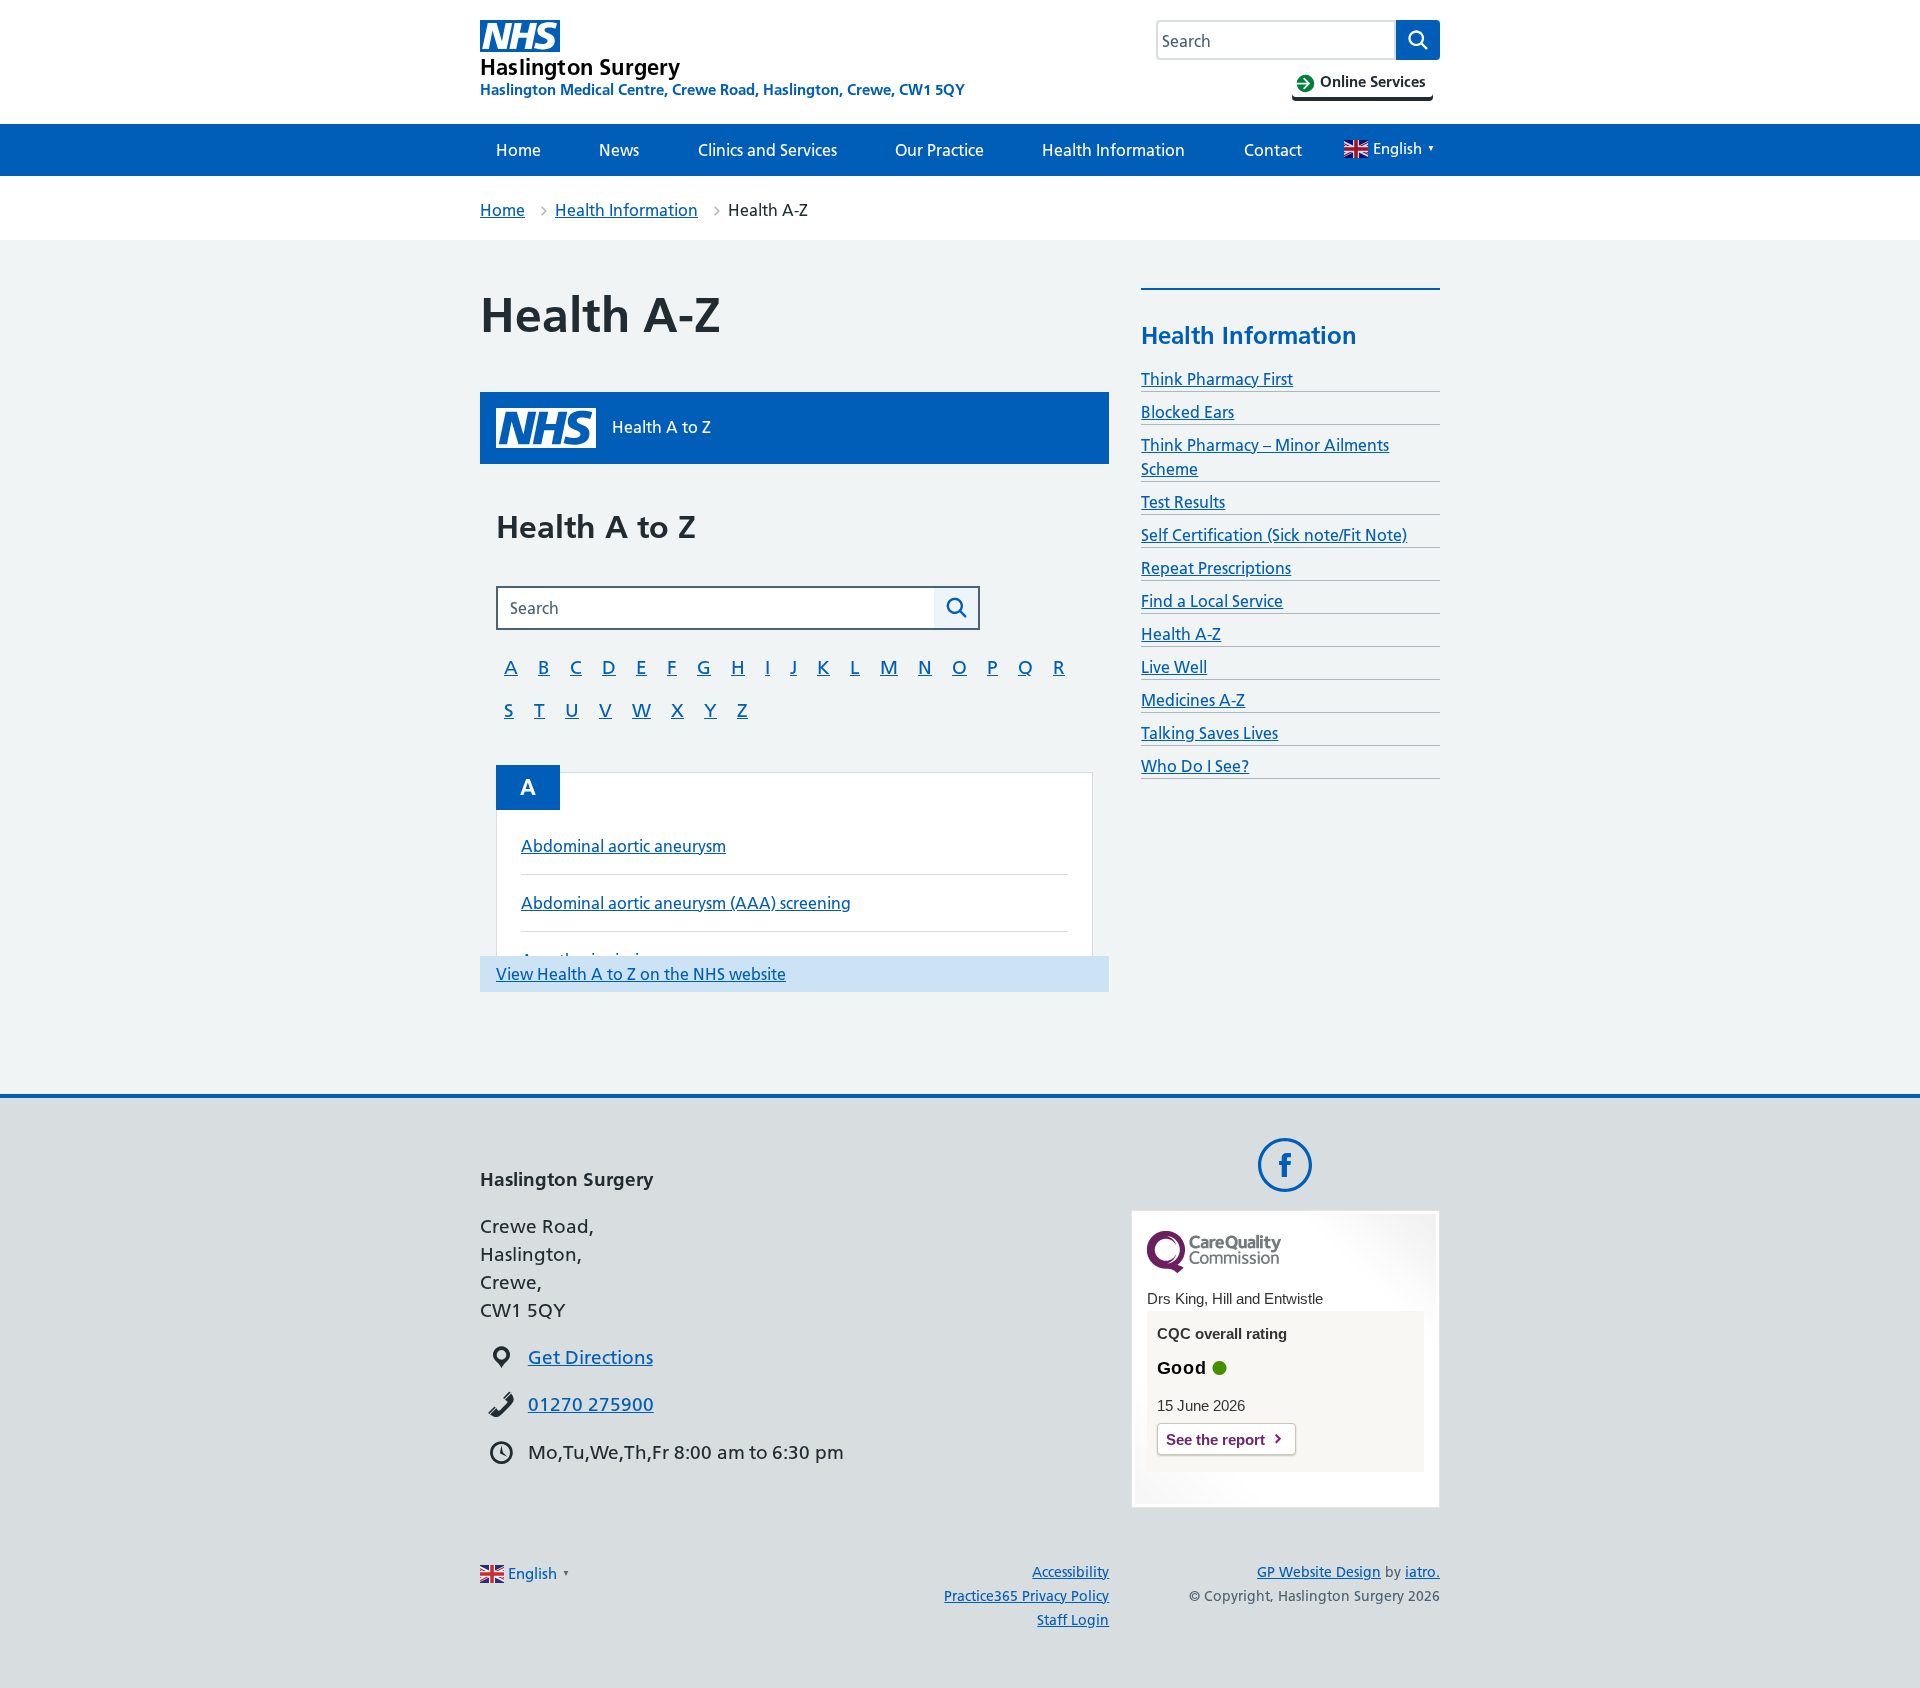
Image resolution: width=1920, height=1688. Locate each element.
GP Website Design (1319, 1572)
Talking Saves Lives (1209, 733)
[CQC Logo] (1214, 1268)
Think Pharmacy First (1217, 379)
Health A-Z (1181, 634)
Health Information (1113, 150)
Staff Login (1073, 1620)
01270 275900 (591, 1404)
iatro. (1422, 1572)
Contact (1273, 150)
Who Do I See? (1195, 766)
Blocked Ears (1187, 412)
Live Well (1174, 667)
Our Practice (939, 150)
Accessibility (1070, 1572)
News (619, 150)
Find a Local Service (1212, 601)
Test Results (1183, 502)
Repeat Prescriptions (1216, 568)
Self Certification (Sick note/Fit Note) (1274, 535)
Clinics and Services (767, 150)
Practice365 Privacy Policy (1026, 1596)
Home (518, 150)
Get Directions (590, 1357)
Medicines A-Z (1193, 700)
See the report (1215, 1439)
